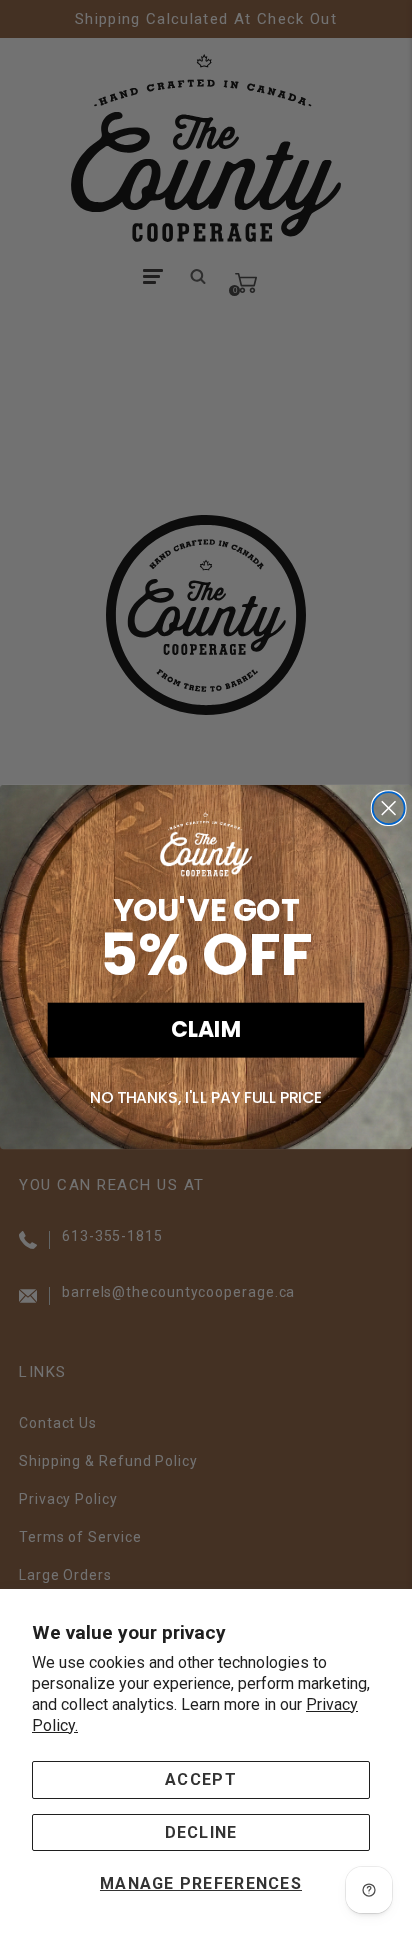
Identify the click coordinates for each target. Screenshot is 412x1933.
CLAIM (206, 1029)
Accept (201, 1779)
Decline (201, 1832)
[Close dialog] (389, 808)
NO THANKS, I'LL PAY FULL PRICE (206, 1098)
